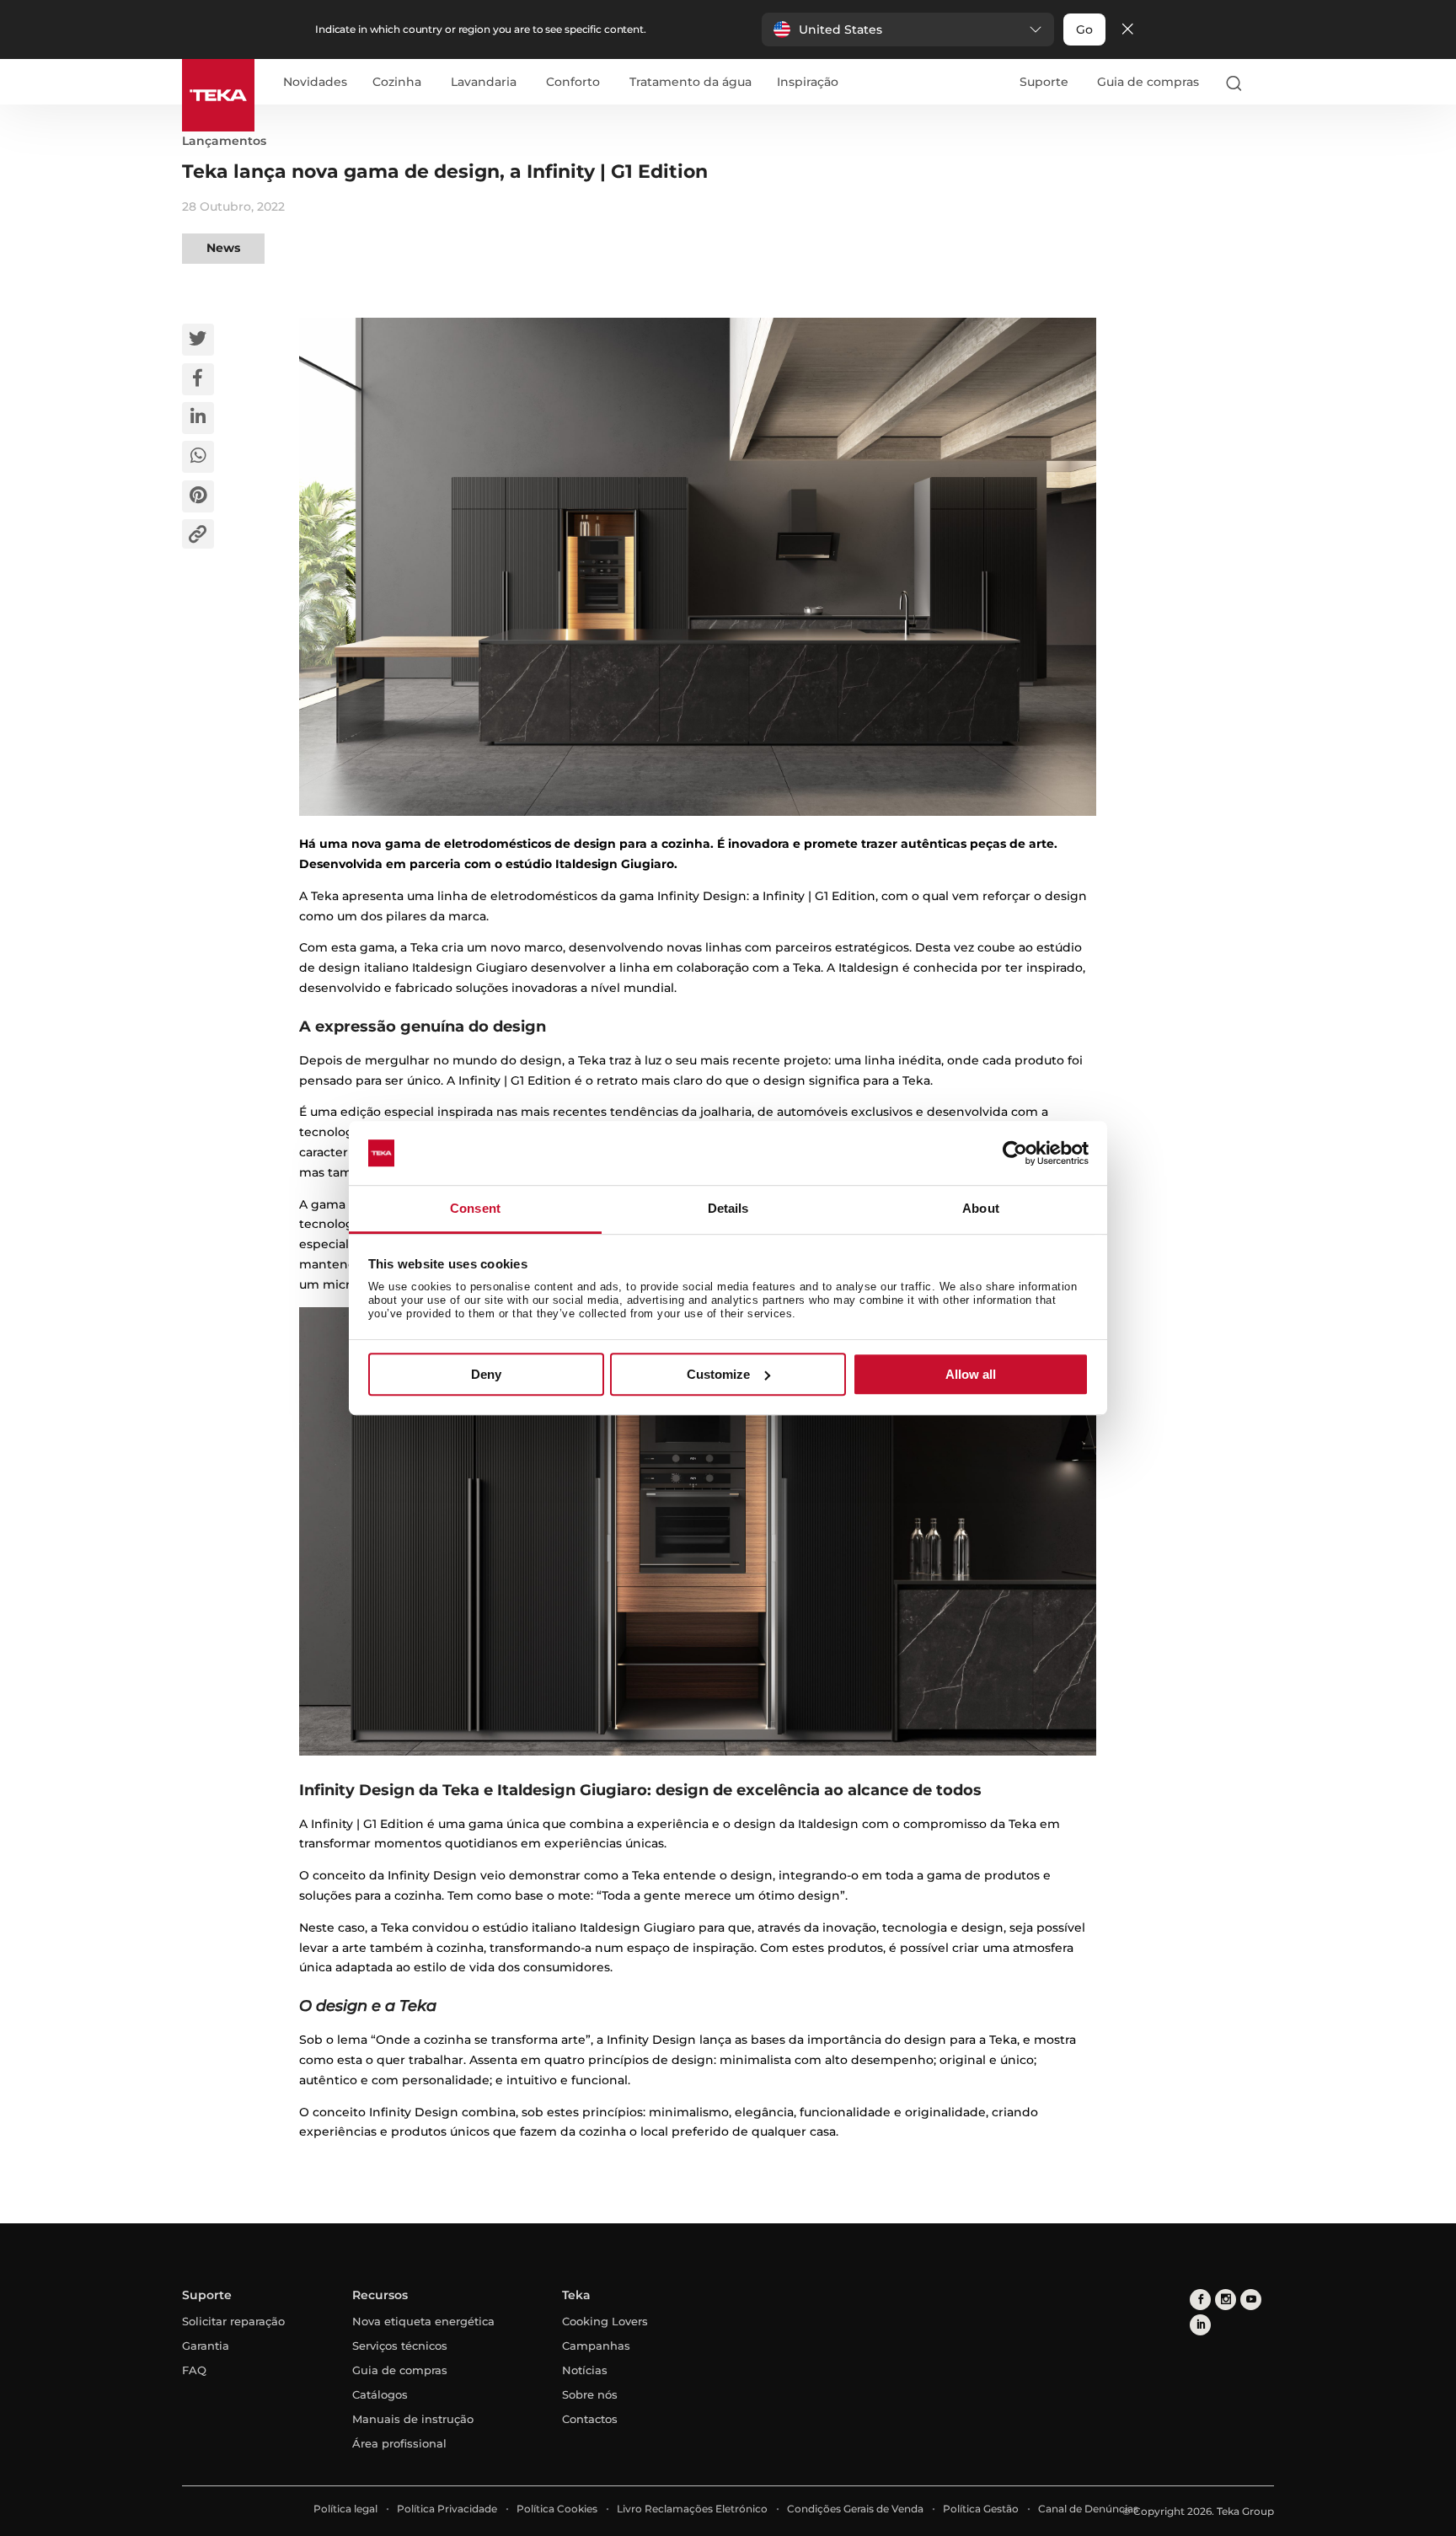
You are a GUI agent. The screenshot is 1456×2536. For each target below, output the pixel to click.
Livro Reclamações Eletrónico (692, 2509)
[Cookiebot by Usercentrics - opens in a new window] (1015, 1153)
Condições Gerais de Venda (855, 2509)
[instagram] (1226, 2300)
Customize (718, 1374)
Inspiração (808, 83)
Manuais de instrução (413, 2419)
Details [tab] (728, 1209)
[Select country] (1266, 83)
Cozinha (397, 83)
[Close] (1127, 30)
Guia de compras (1148, 82)
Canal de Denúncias (1088, 2509)
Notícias (585, 2370)
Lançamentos (224, 141)
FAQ (194, 2370)
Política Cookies (557, 2509)
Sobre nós (590, 2394)
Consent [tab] (475, 1209)
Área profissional (399, 2443)
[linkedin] (1200, 2325)
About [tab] (981, 1209)
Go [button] (1084, 29)
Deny (486, 1374)
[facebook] (1200, 2300)
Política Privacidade (447, 2509)
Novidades (315, 83)
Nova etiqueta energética (423, 2321)
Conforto (573, 83)
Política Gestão (981, 2509)
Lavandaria (484, 83)
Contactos (590, 2419)
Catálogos (380, 2394)
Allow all (971, 1374)
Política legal (345, 2509)
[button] (908, 29)
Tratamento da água (691, 83)
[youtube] (1251, 2300)
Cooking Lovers (605, 2321)
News (223, 248)
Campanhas (596, 2346)
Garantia (206, 2346)
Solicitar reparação (233, 2321)
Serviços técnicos (400, 2346)
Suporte (1044, 82)
